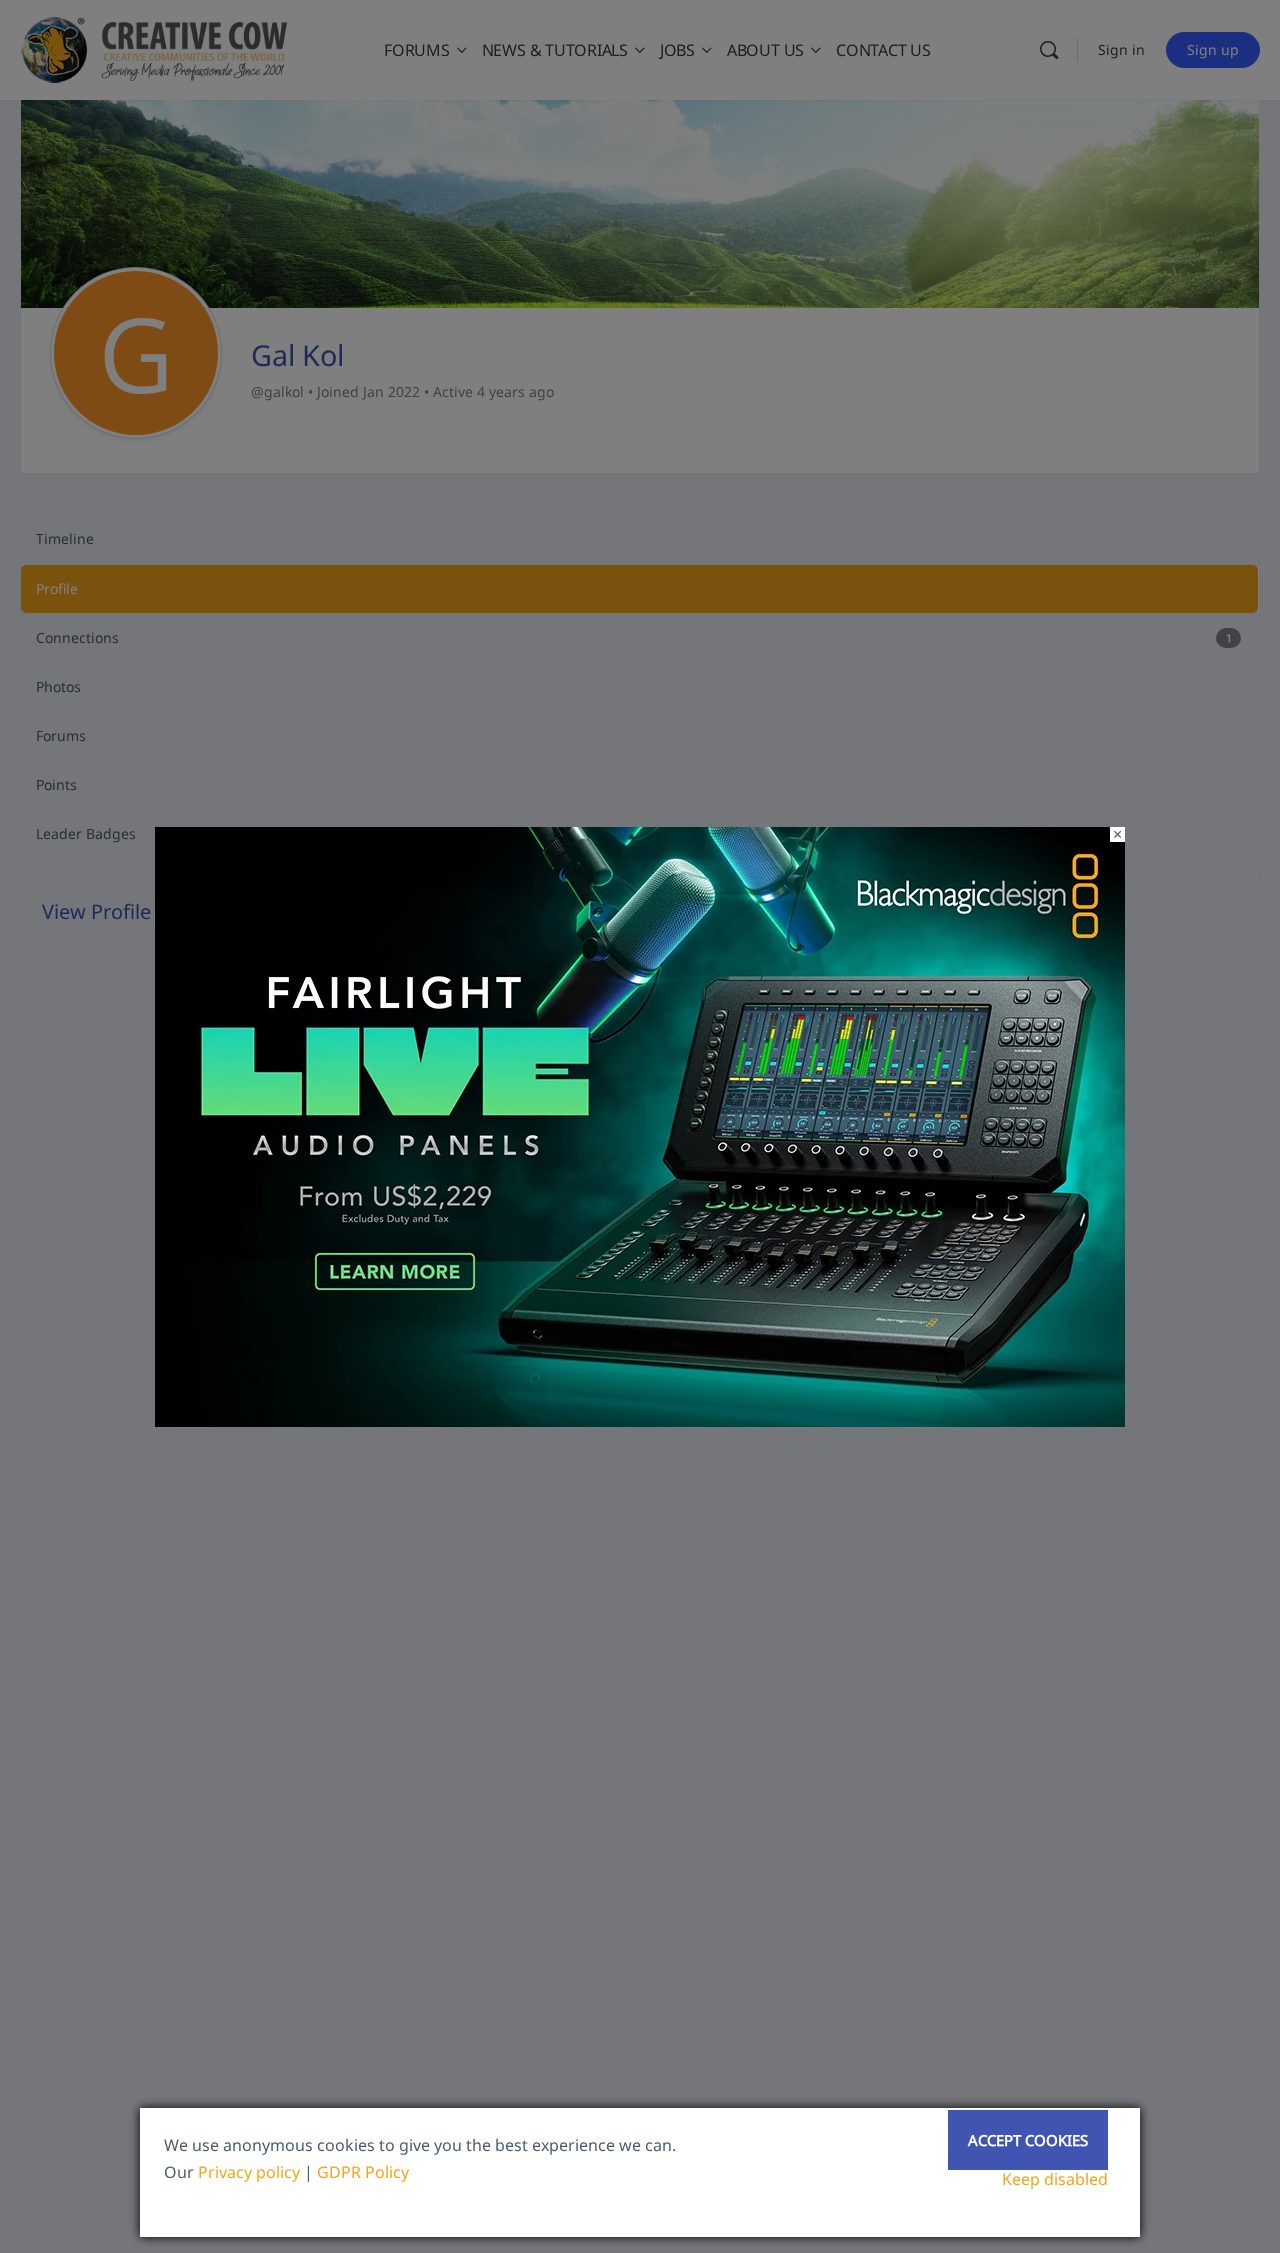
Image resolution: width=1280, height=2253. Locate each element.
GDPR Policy (363, 2172)
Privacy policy (249, 2172)
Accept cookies (1028, 2140)
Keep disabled (1055, 2179)
